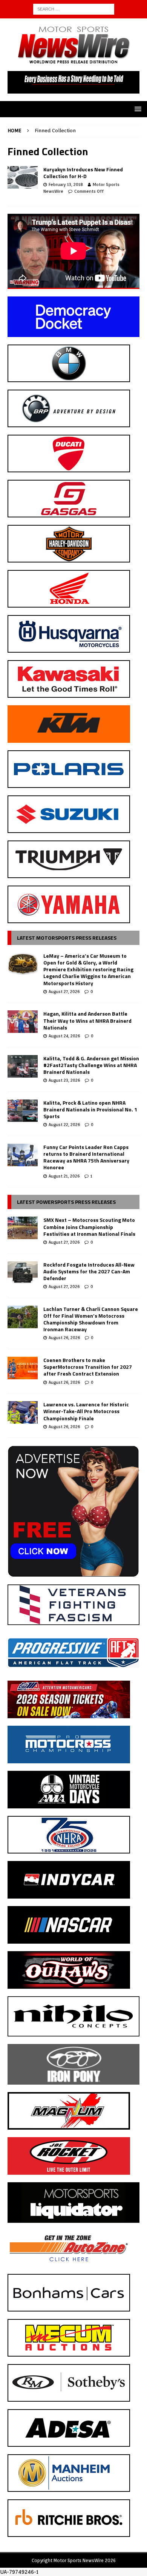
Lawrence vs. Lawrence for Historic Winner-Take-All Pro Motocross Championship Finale (86, 1411)
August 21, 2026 (64, 1176)
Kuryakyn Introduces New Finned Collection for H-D (83, 173)
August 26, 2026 (64, 1338)
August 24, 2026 (64, 1036)
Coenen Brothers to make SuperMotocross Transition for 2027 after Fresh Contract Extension (88, 1367)
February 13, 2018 (66, 184)
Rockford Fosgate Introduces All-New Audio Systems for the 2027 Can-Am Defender (89, 1271)
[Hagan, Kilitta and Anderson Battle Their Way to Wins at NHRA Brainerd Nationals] (23, 1022)
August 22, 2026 (64, 1125)
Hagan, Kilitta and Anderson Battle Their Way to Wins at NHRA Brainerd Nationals (87, 1020)
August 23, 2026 (64, 1080)
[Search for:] (74, 9)
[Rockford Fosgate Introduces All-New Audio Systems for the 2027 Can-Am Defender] (23, 1273)
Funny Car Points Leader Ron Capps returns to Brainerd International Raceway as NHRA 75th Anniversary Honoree (86, 1157)
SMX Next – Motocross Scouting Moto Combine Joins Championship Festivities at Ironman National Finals (89, 1227)
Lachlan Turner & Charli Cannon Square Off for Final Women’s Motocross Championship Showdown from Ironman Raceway (91, 1319)
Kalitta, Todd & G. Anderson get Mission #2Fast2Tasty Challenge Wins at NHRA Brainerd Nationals (91, 1065)
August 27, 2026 (64, 992)
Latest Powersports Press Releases (66, 1202)
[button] (137, 109)
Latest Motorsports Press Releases (67, 938)
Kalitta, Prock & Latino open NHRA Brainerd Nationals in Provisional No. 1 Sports (90, 1109)
